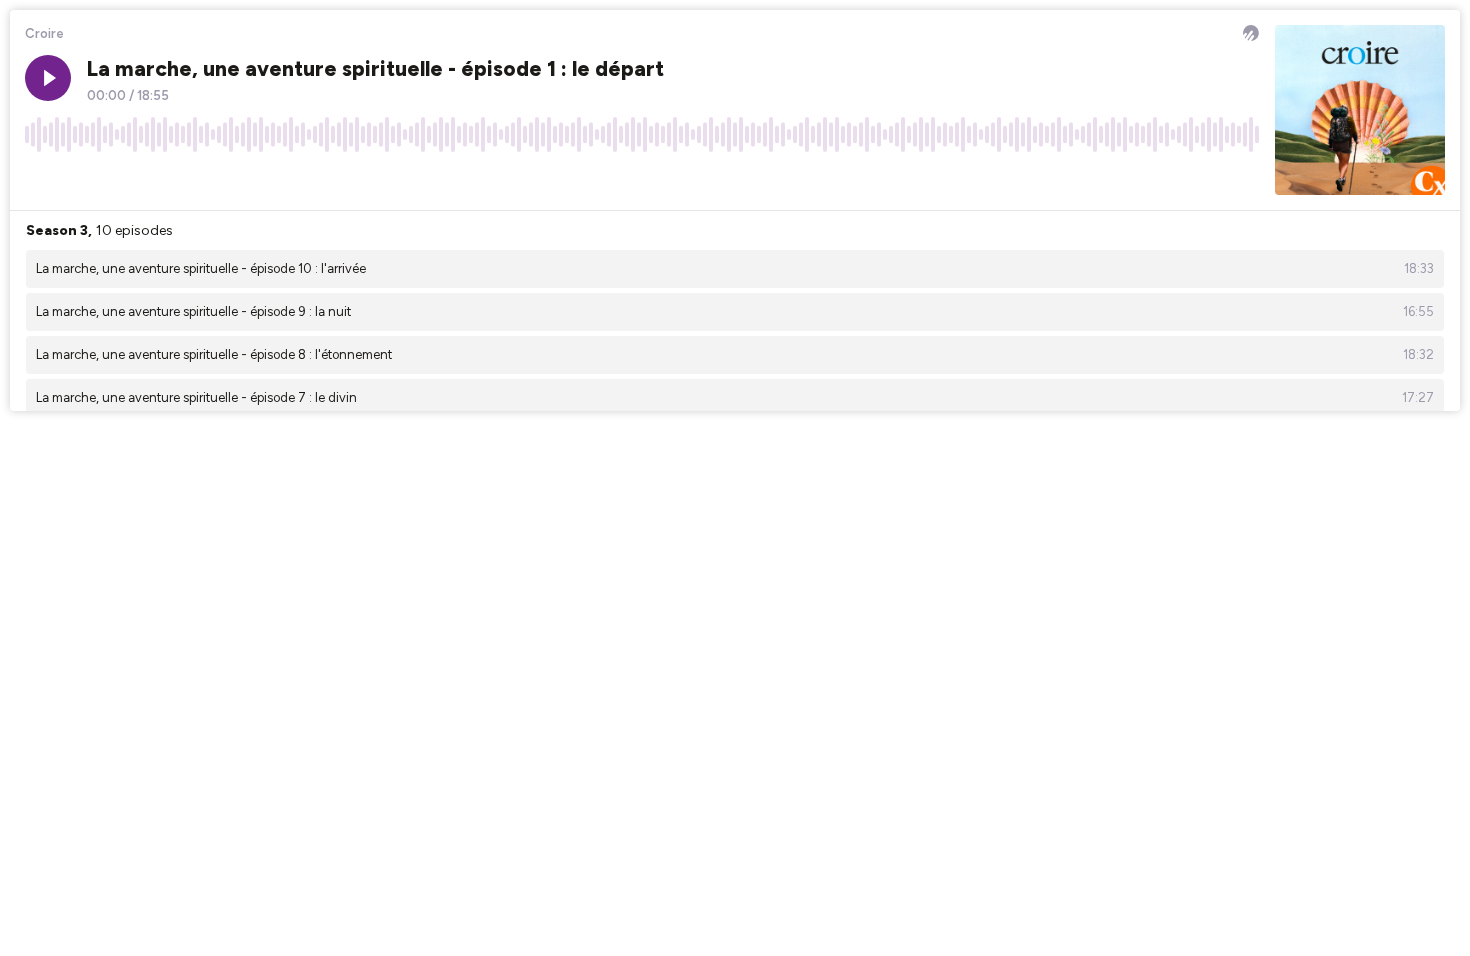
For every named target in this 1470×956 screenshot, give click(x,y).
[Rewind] (40, 179)
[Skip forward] (116, 179)
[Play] (48, 78)
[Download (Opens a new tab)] (1168, 179)
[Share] (1206, 179)
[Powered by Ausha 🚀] (1251, 33)
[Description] (1244, 179)
